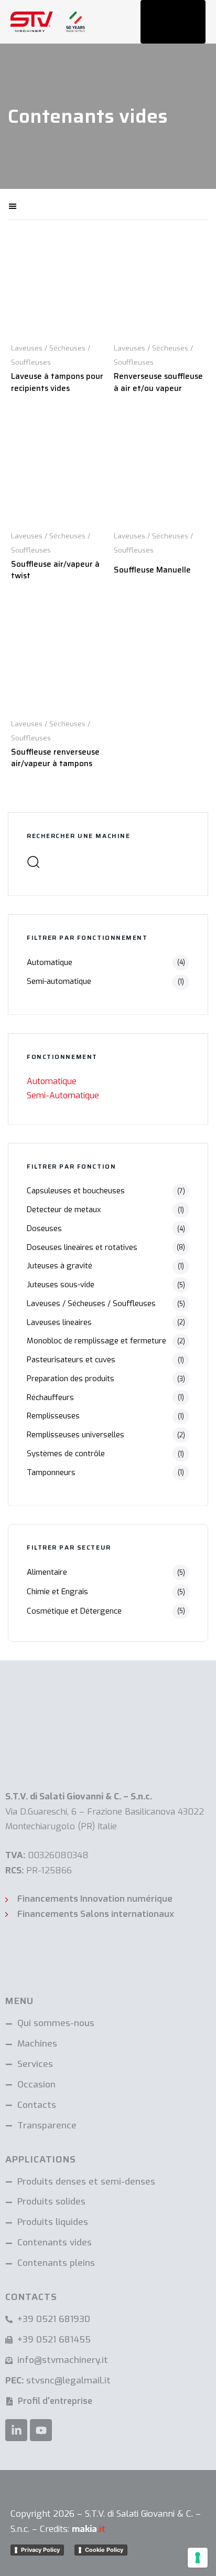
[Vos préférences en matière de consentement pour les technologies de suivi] (198, 2558)
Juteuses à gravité (60, 1266)
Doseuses (44, 1228)
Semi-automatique (59, 981)
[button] (48, 204)
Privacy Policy (40, 2550)
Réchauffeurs (50, 1397)
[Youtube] (41, 2430)
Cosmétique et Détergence (74, 1611)
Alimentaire (47, 1572)
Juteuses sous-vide (61, 1285)
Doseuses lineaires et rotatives (82, 1247)
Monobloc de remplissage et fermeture (96, 1341)
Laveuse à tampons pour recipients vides (57, 382)
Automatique (50, 962)
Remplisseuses (53, 1416)
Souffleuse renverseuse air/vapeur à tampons (55, 758)
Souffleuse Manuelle (152, 570)
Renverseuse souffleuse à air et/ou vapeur (158, 382)
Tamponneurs (51, 1472)
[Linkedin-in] (16, 2430)
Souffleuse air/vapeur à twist (55, 570)
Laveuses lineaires (59, 1322)
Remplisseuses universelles (75, 1435)
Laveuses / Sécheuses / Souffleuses (91, 1303)
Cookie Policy (104, 2550)
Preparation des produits (71, 1379)
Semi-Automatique (63, 1095)
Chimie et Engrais (57, 1592)
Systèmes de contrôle (66, 1454)
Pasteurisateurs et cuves (71, 1360)
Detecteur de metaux (64, 1210)
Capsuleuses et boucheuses (76, 1191)
